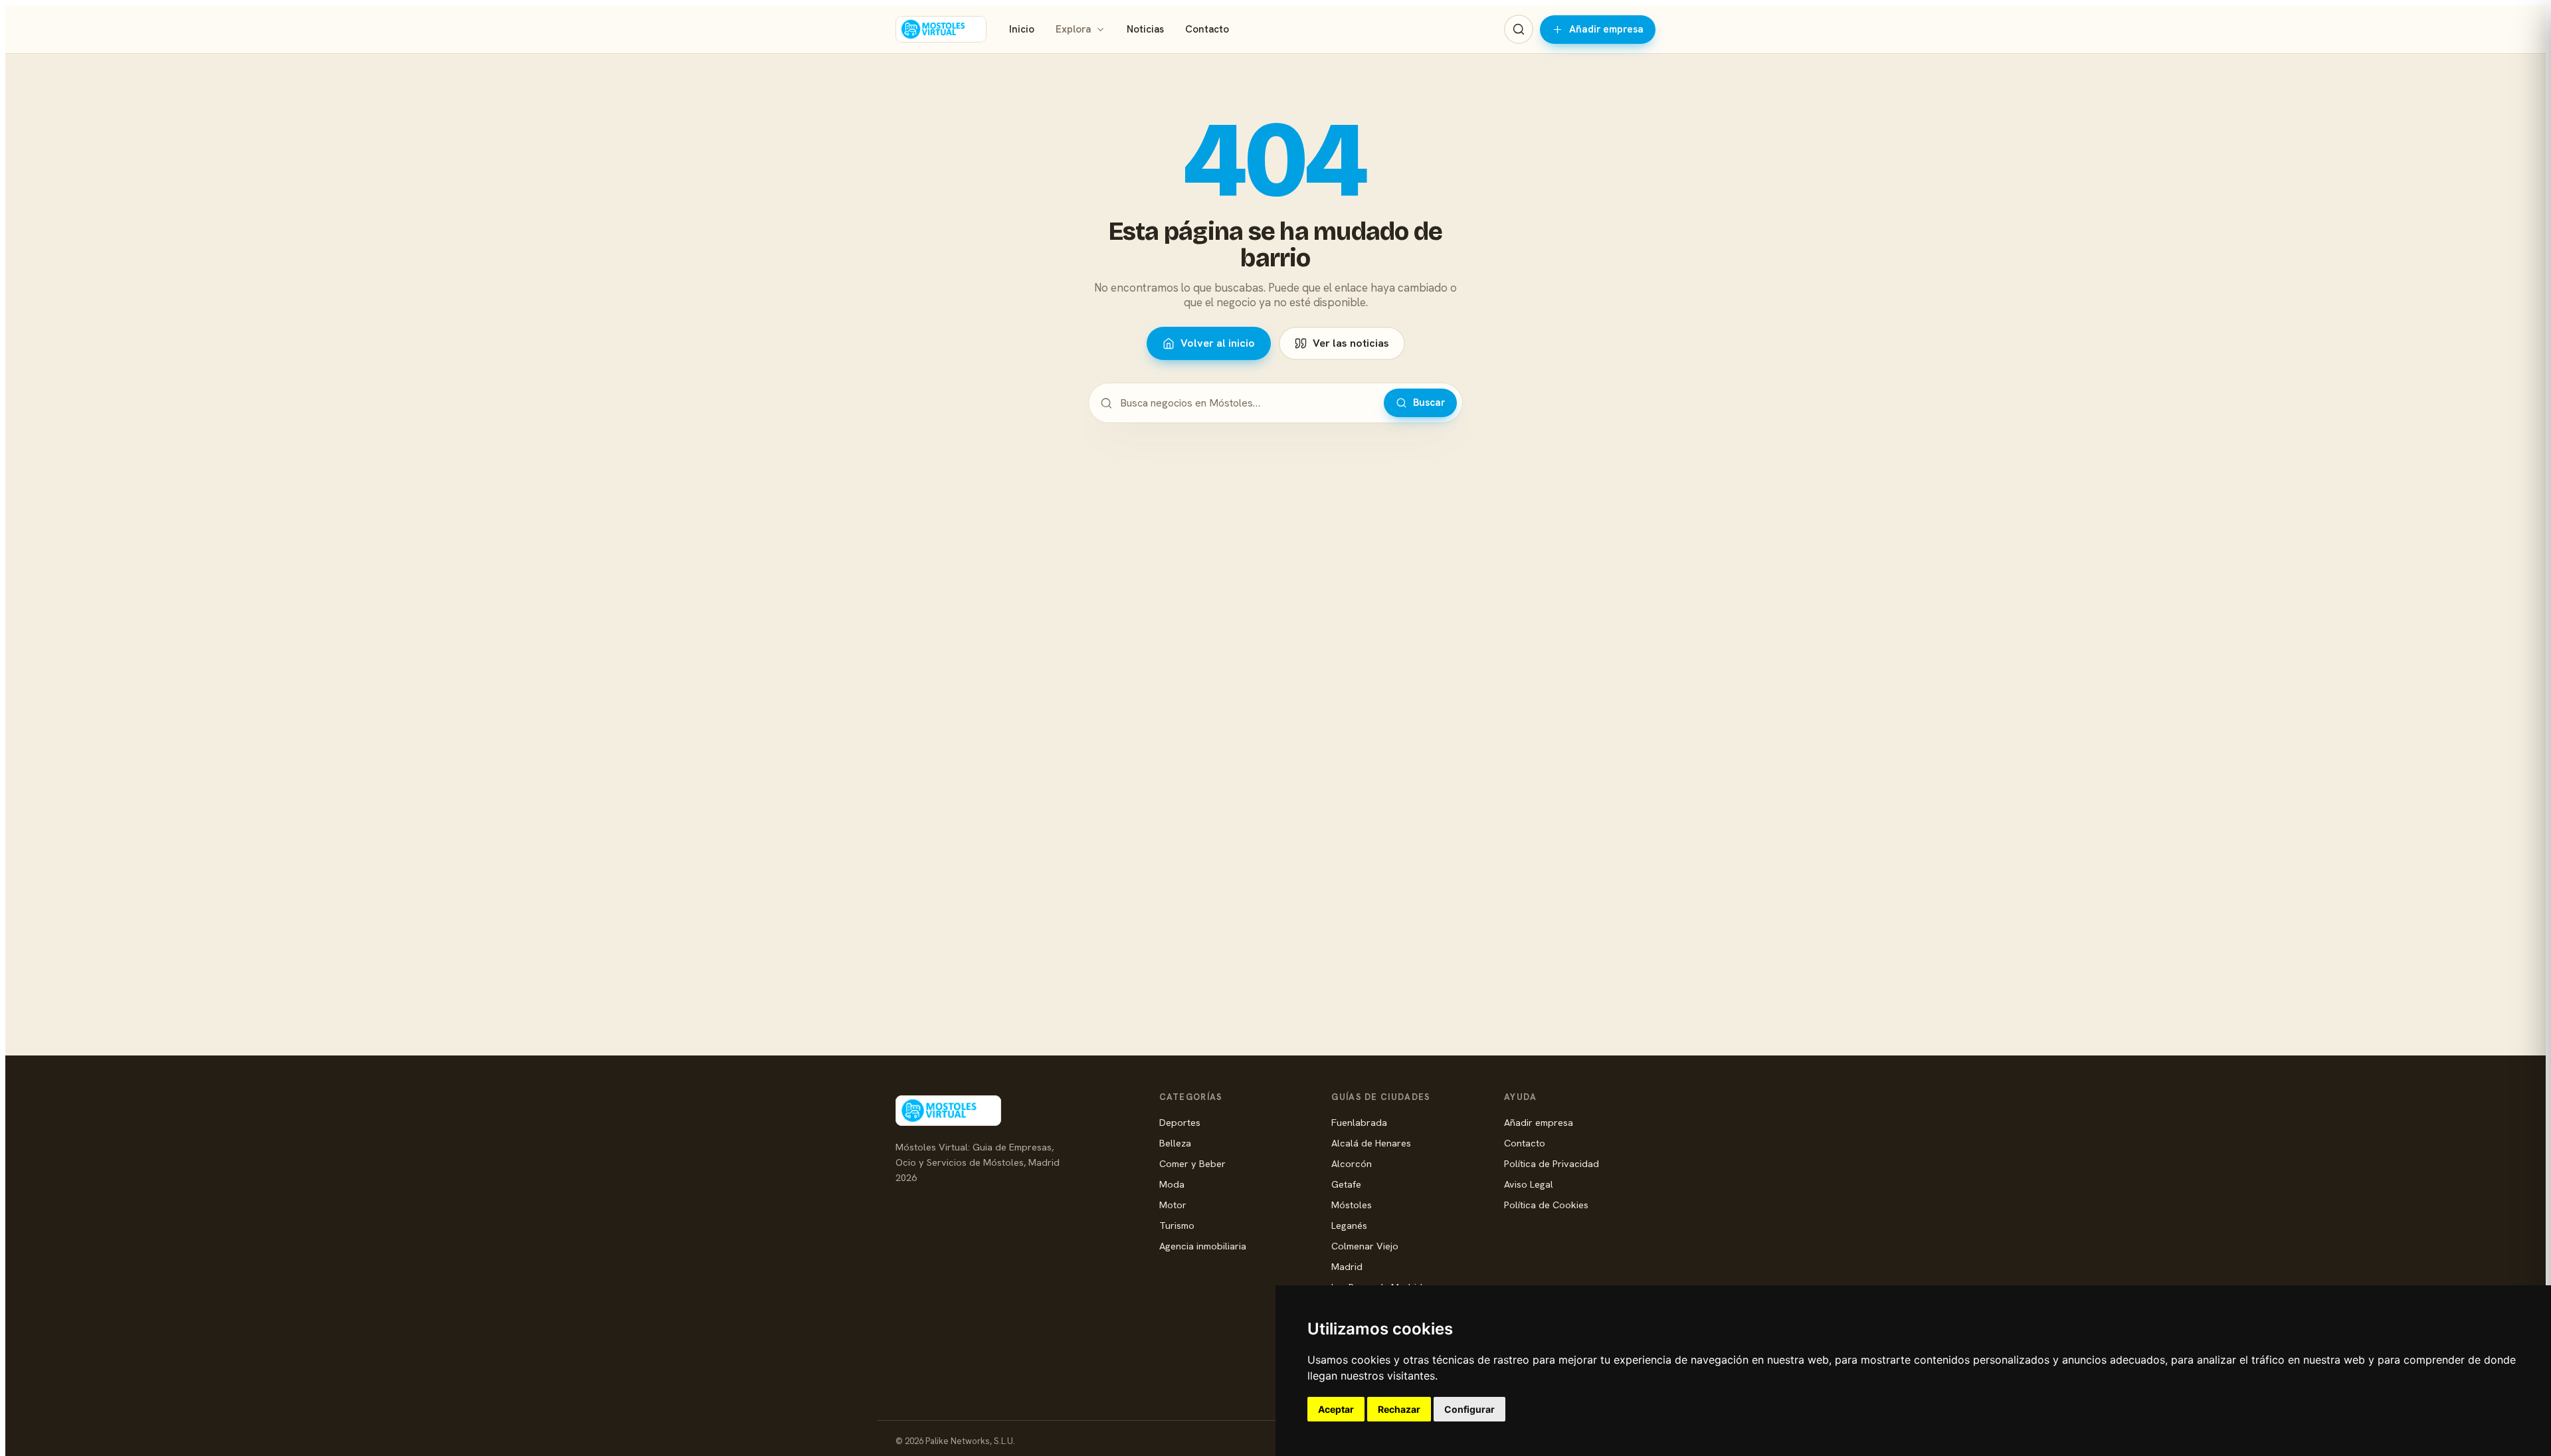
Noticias (1145, 29)
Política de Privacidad (1552, 1163)
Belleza (1175, 1143)
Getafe (1346, 1184)
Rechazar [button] (1399, 1409)
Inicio (1022, 29)
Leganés (1349, 1225)
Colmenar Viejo (1365, 1246)
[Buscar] (1519, 29)
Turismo (1177, 1225)
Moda (1172, 1184)
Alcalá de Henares (1371, 1143)
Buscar (1429, 403)
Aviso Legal (1529, 1184)
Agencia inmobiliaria (1203, 1246)
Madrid (1347, 1266)
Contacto (1207, 29)
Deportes (1180, 1122)
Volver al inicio (1218, 343)
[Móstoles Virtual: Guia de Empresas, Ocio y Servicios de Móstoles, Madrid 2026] (941, 29)
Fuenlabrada (1359, 1122)
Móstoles (1352, 1205)
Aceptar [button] (1336, 1409)
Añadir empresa (1606, 29)
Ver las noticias (1351, 343)
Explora (1073, 29)
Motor (1173, 1205)
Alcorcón (1352, 1163)
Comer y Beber (1192, 1163)
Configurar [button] (1469, 1409)
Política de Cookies (1546, 1205)
